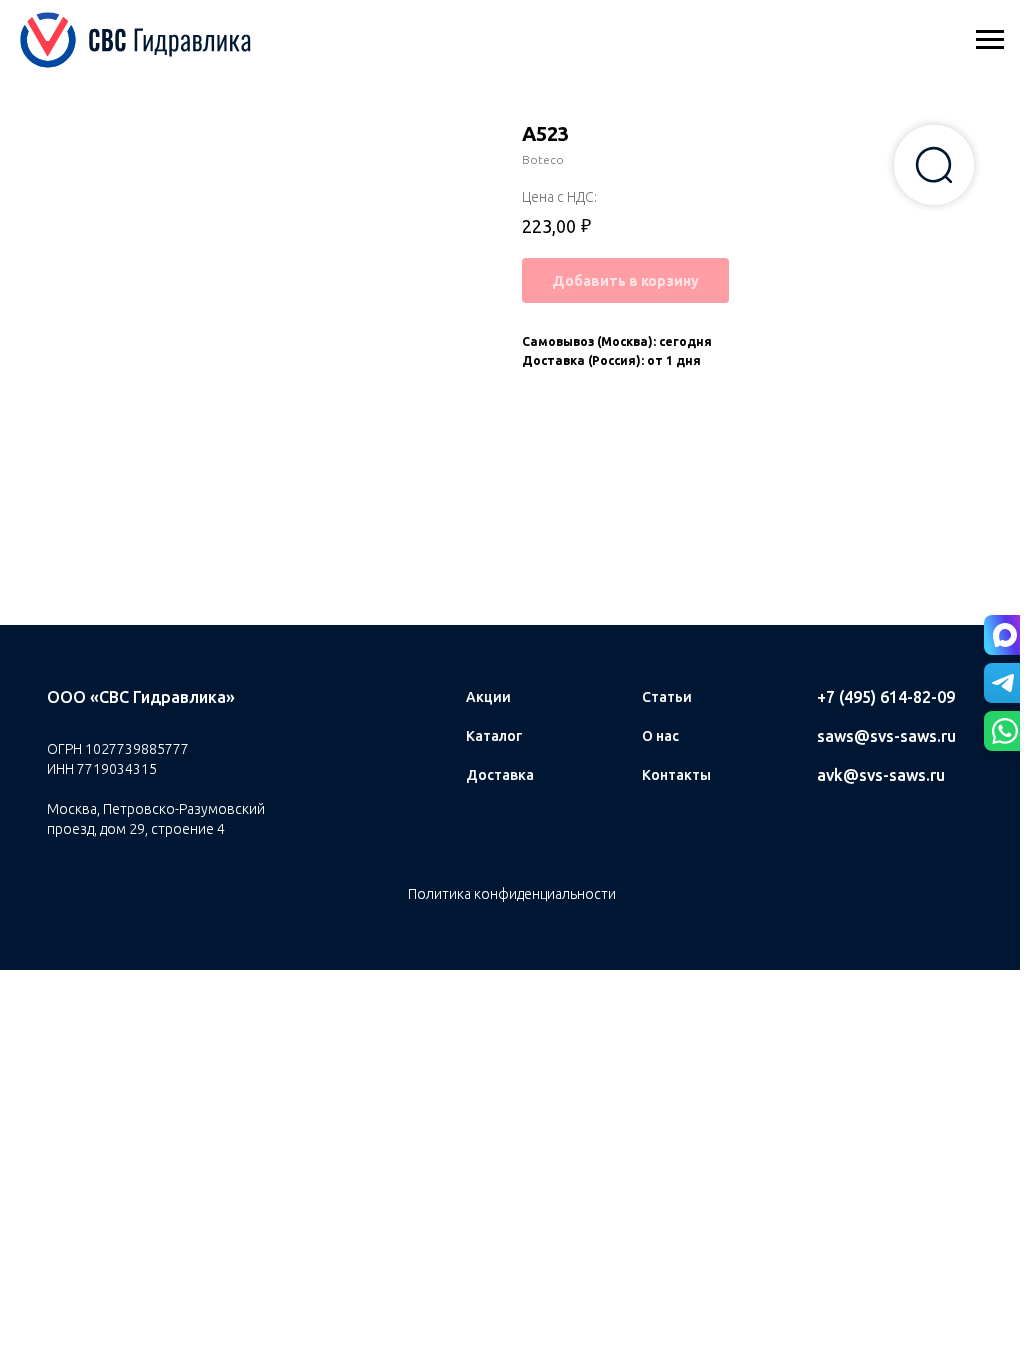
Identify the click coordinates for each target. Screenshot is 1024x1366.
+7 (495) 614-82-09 (886, 697)
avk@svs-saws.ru (881, 775)
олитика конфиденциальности (516, 894)
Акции (488, 697)
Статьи (667, 697)
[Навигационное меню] (990, 40)
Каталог (494, 736)
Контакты (676, 775)
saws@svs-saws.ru (886, 736)
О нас (660, 736)
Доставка (500, 775)
